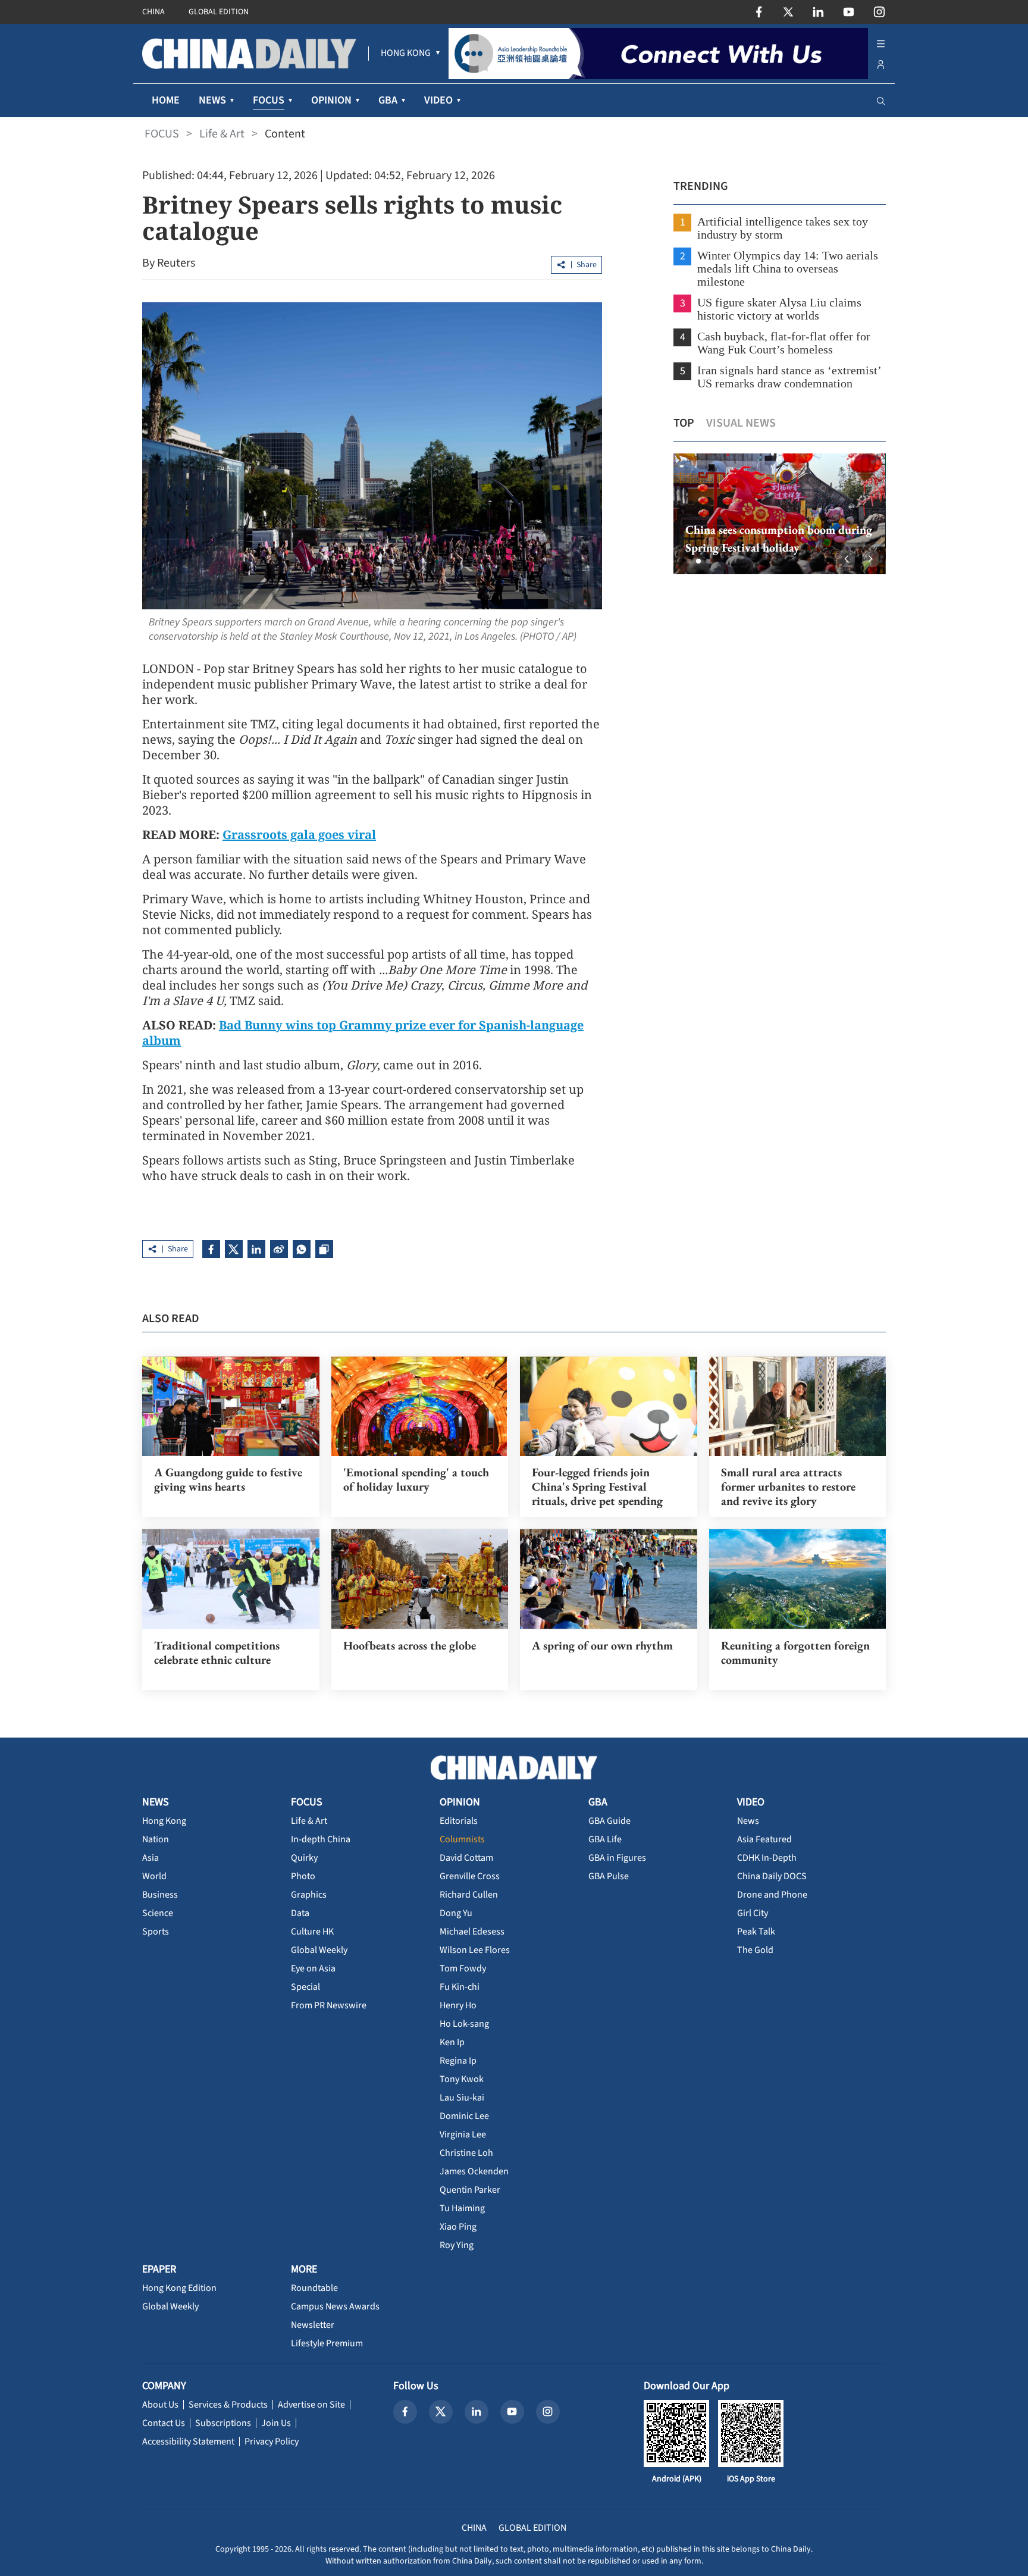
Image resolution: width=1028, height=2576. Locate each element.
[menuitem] (406, 54)
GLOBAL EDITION (219, 12)
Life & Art (222, 134)
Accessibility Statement (188, 2442)
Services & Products (228, 2405)
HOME (166, 100)
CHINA (153, 12)
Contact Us (164, 2423)
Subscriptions (223, 2423)
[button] (689, 561)
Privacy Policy (272, 2442)
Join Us (276, 2423)
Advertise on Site (311, 2405)
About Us (160, 2405)
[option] (780, 514)
